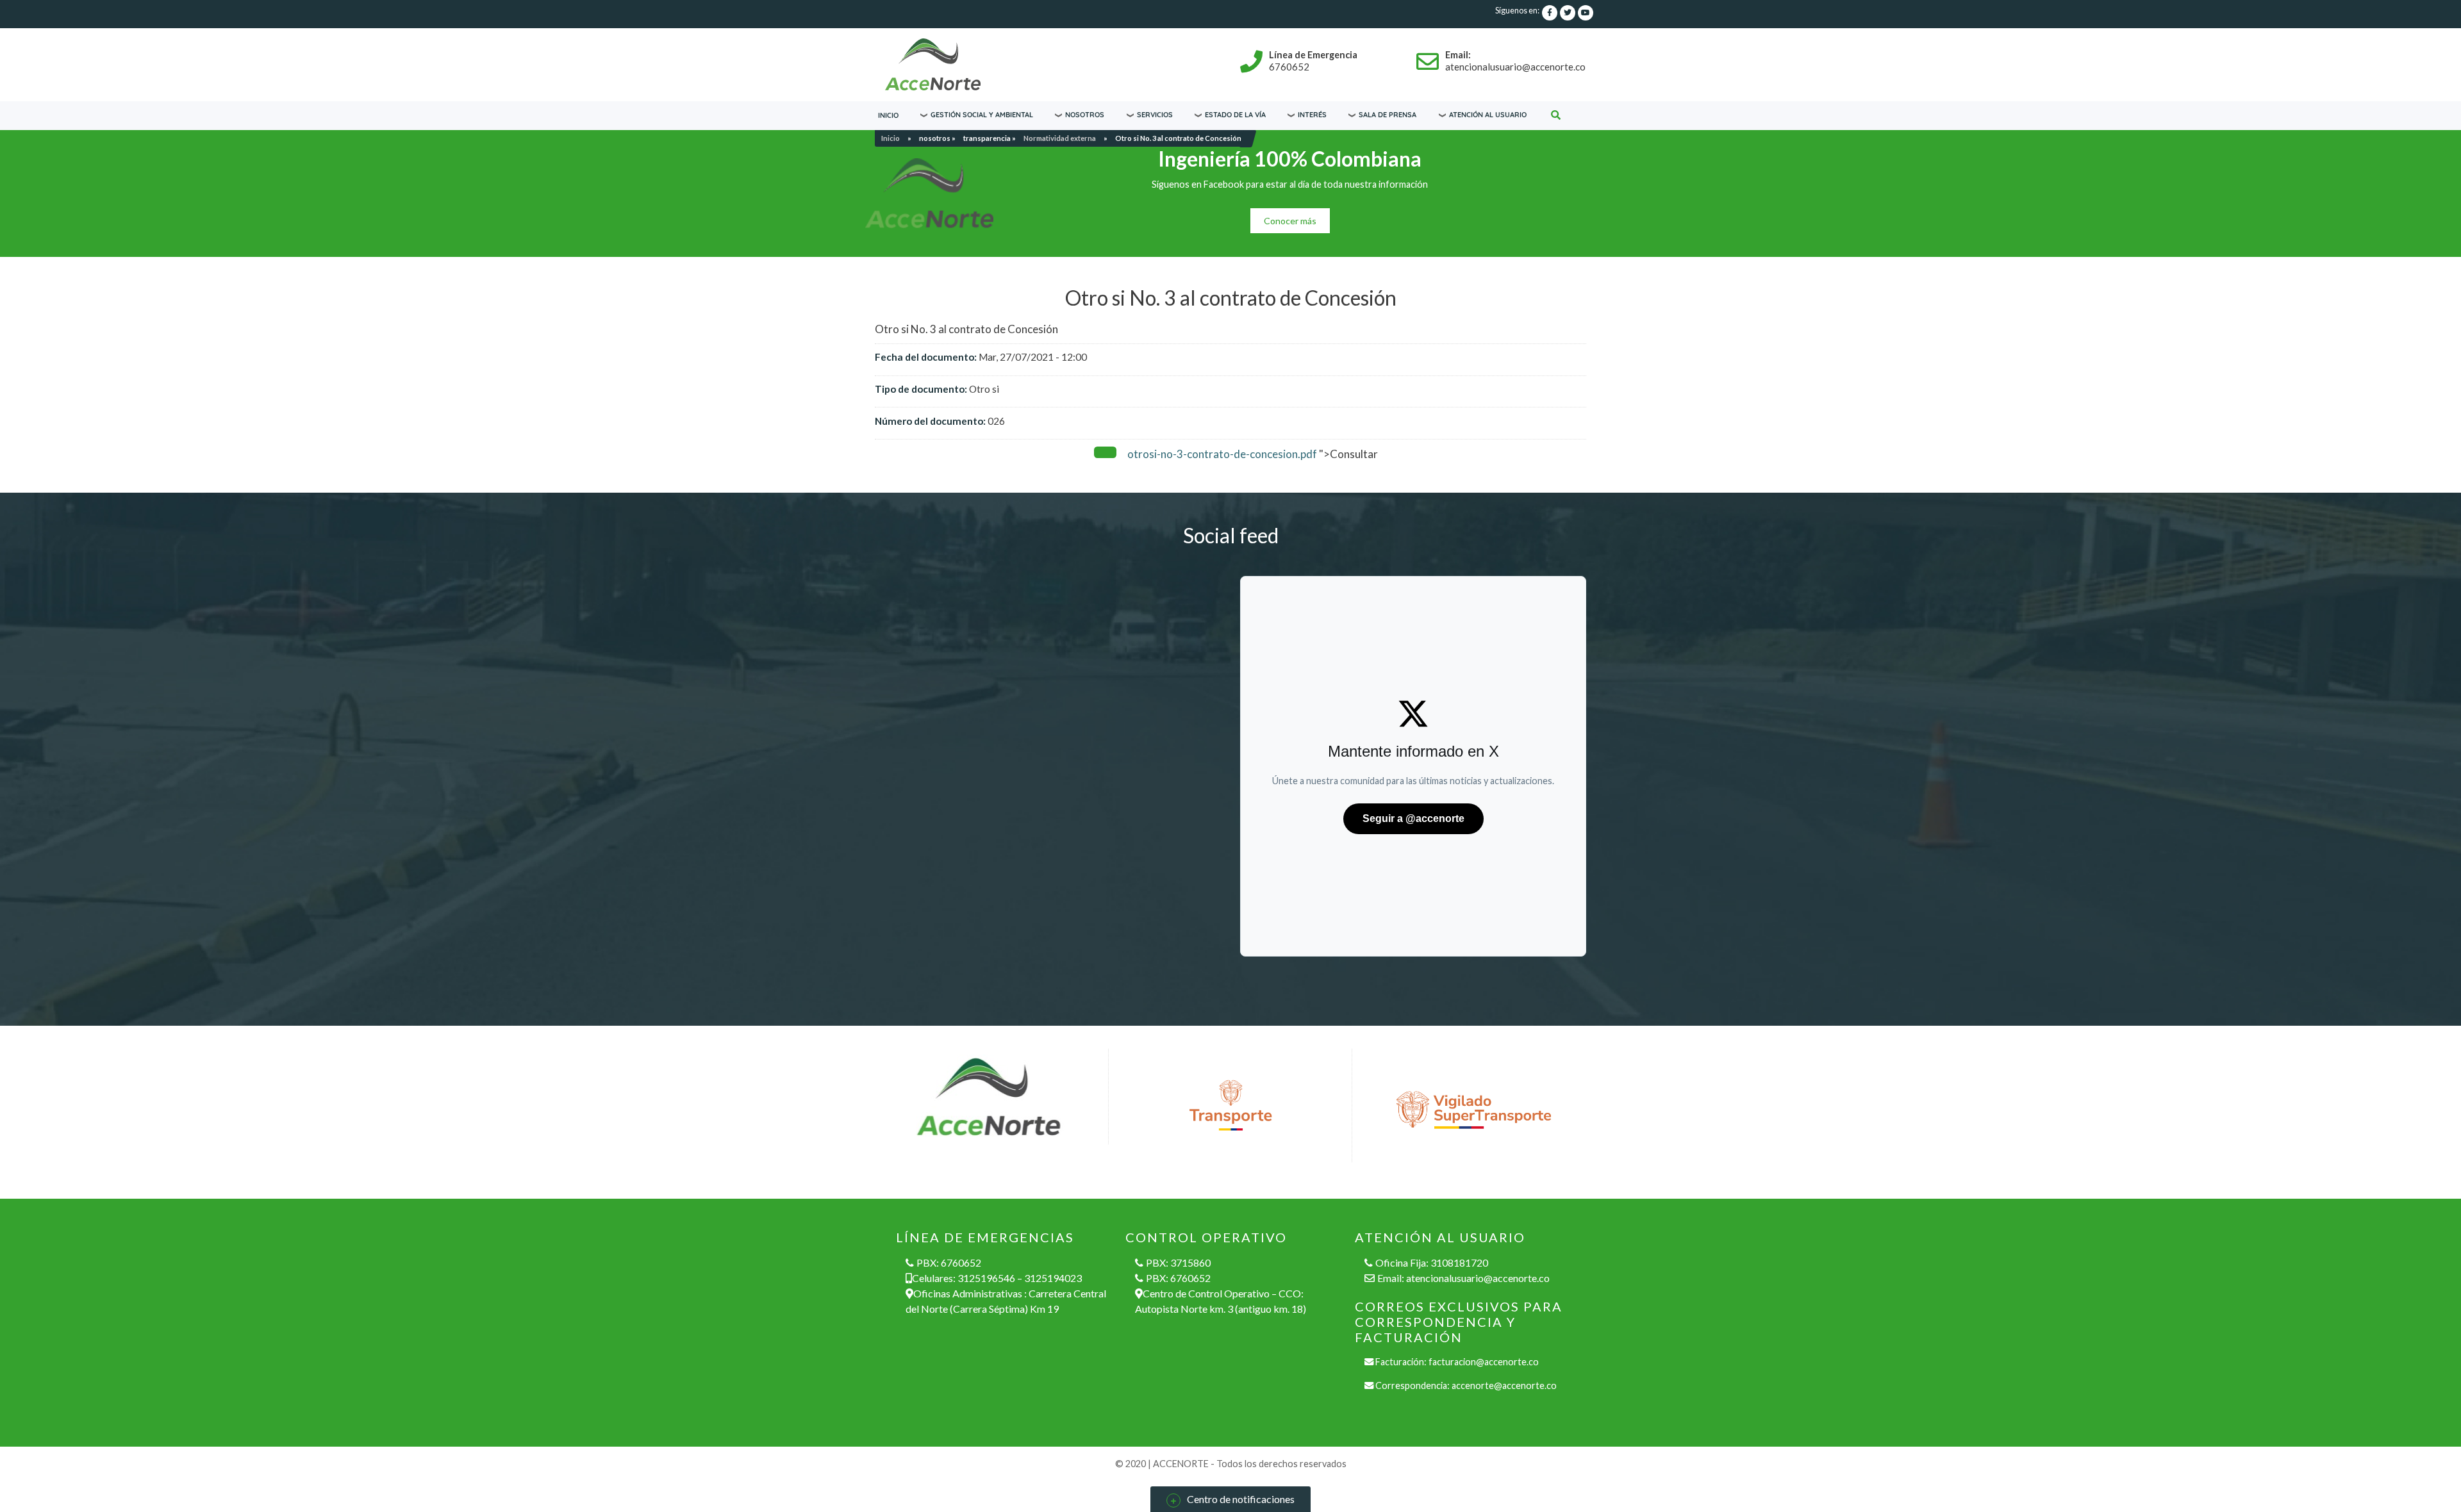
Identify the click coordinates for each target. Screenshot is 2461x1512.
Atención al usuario (1488, 115)
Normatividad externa (1060, 138)
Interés (1312, 115)
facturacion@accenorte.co (1484, 1362)
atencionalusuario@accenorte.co (1478, 1278)
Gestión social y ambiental (982, 115)
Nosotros (1085, 115)
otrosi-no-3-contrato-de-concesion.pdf (1222, 454)
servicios (1155, 115)
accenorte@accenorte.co (1504, 1385)
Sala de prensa (1388, 115)
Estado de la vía (1235, 115)
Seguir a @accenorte (1413, 818)
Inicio (888, 115)
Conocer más (1290, 221)
